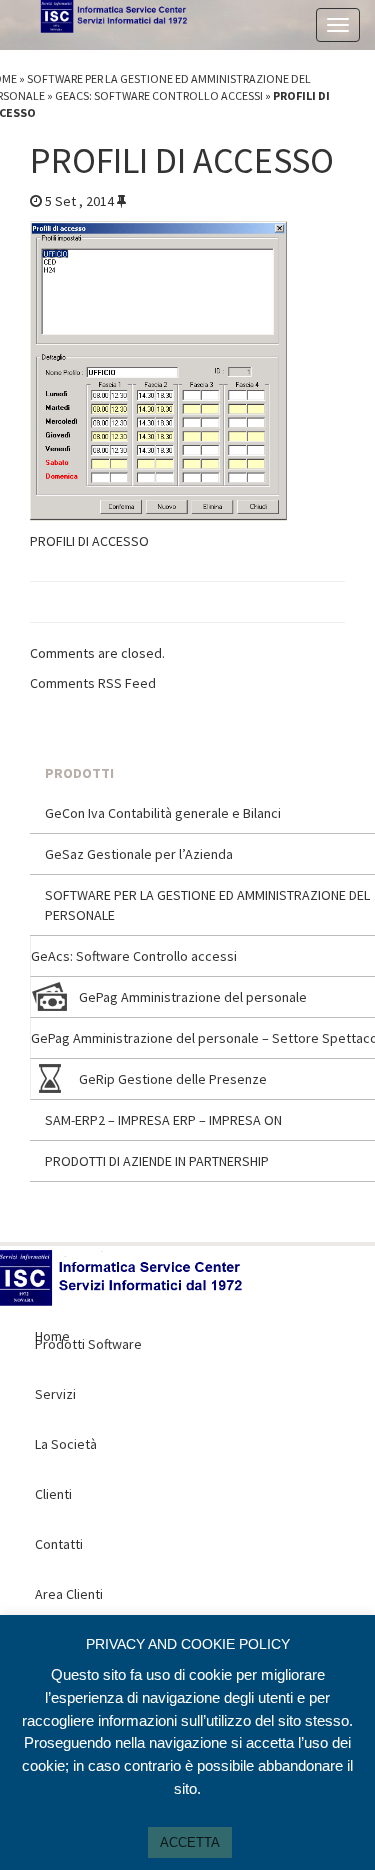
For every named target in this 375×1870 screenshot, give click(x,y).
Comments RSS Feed (93, 683)
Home (180, 1294)
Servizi (55, 1394)
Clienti (53, 1494)
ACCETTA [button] (190, 1842)
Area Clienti (69, 1594)
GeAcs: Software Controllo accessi (159, 95)
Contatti (59, 1544)
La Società (66, 1444)
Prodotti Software (88, 1344)
